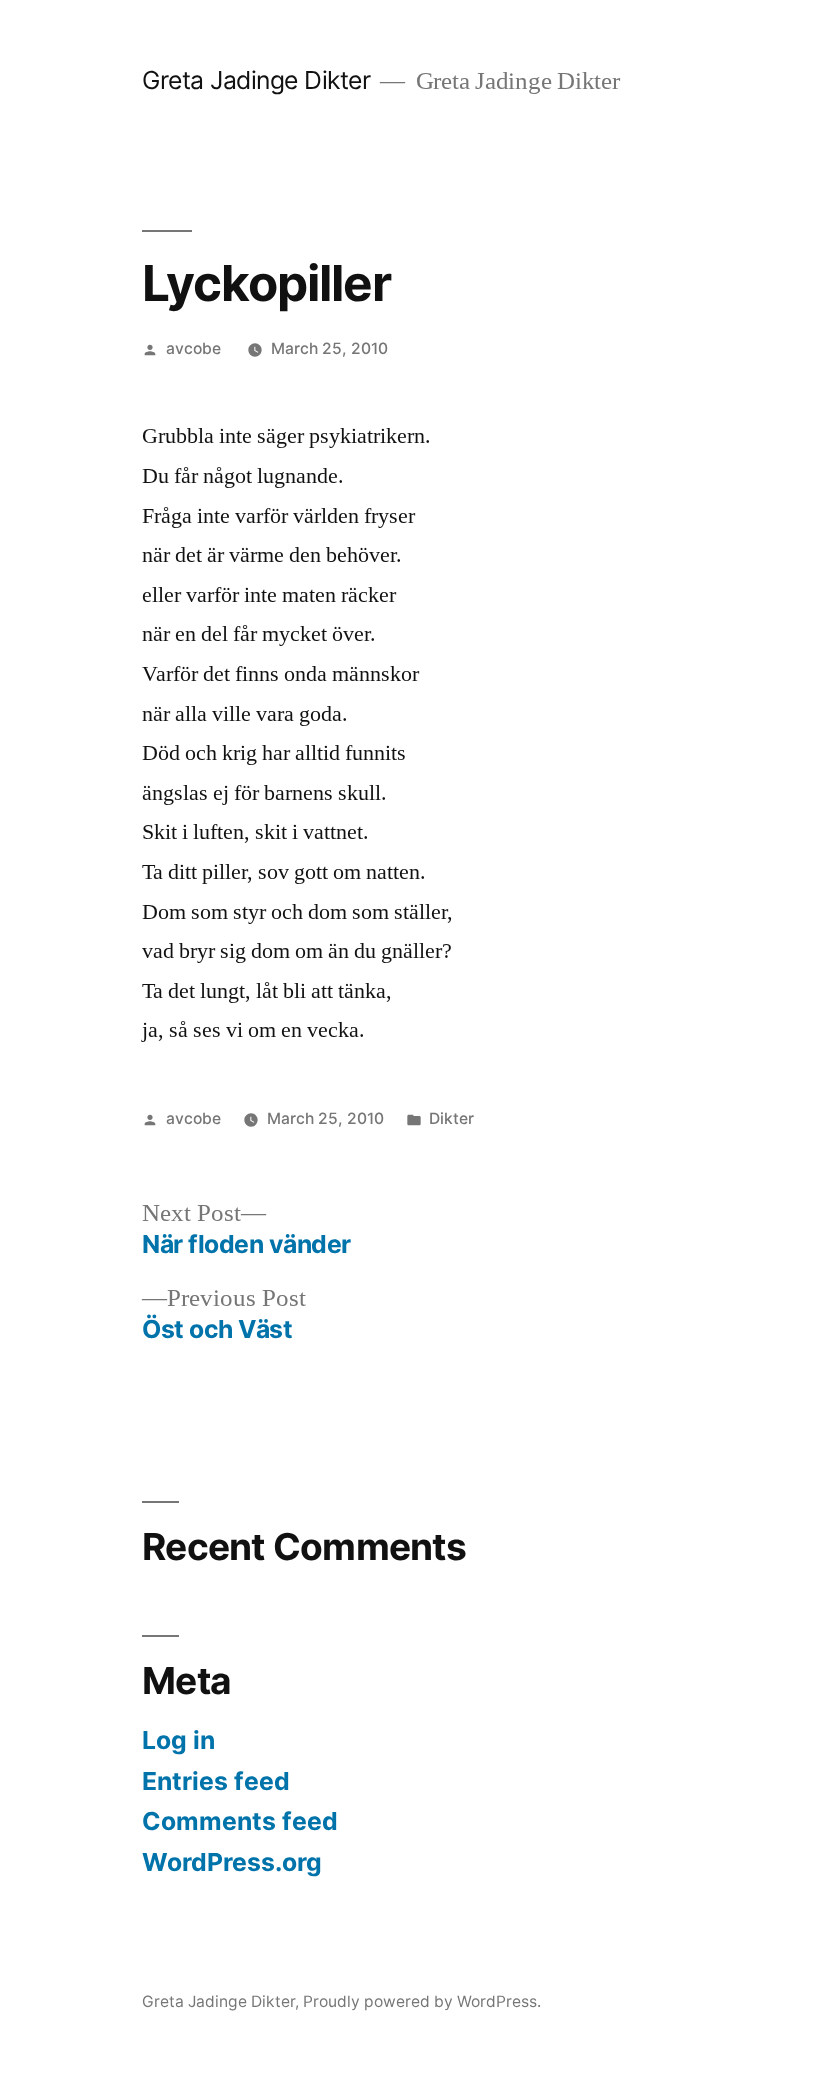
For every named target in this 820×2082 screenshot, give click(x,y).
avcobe (193, 348)
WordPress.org (232, 1862)
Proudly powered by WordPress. (422, 2001)
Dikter (451, 1118)
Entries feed (216, 1781)
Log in (178, 1740)
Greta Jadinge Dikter (256, 80)
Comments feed (240, 1821)
